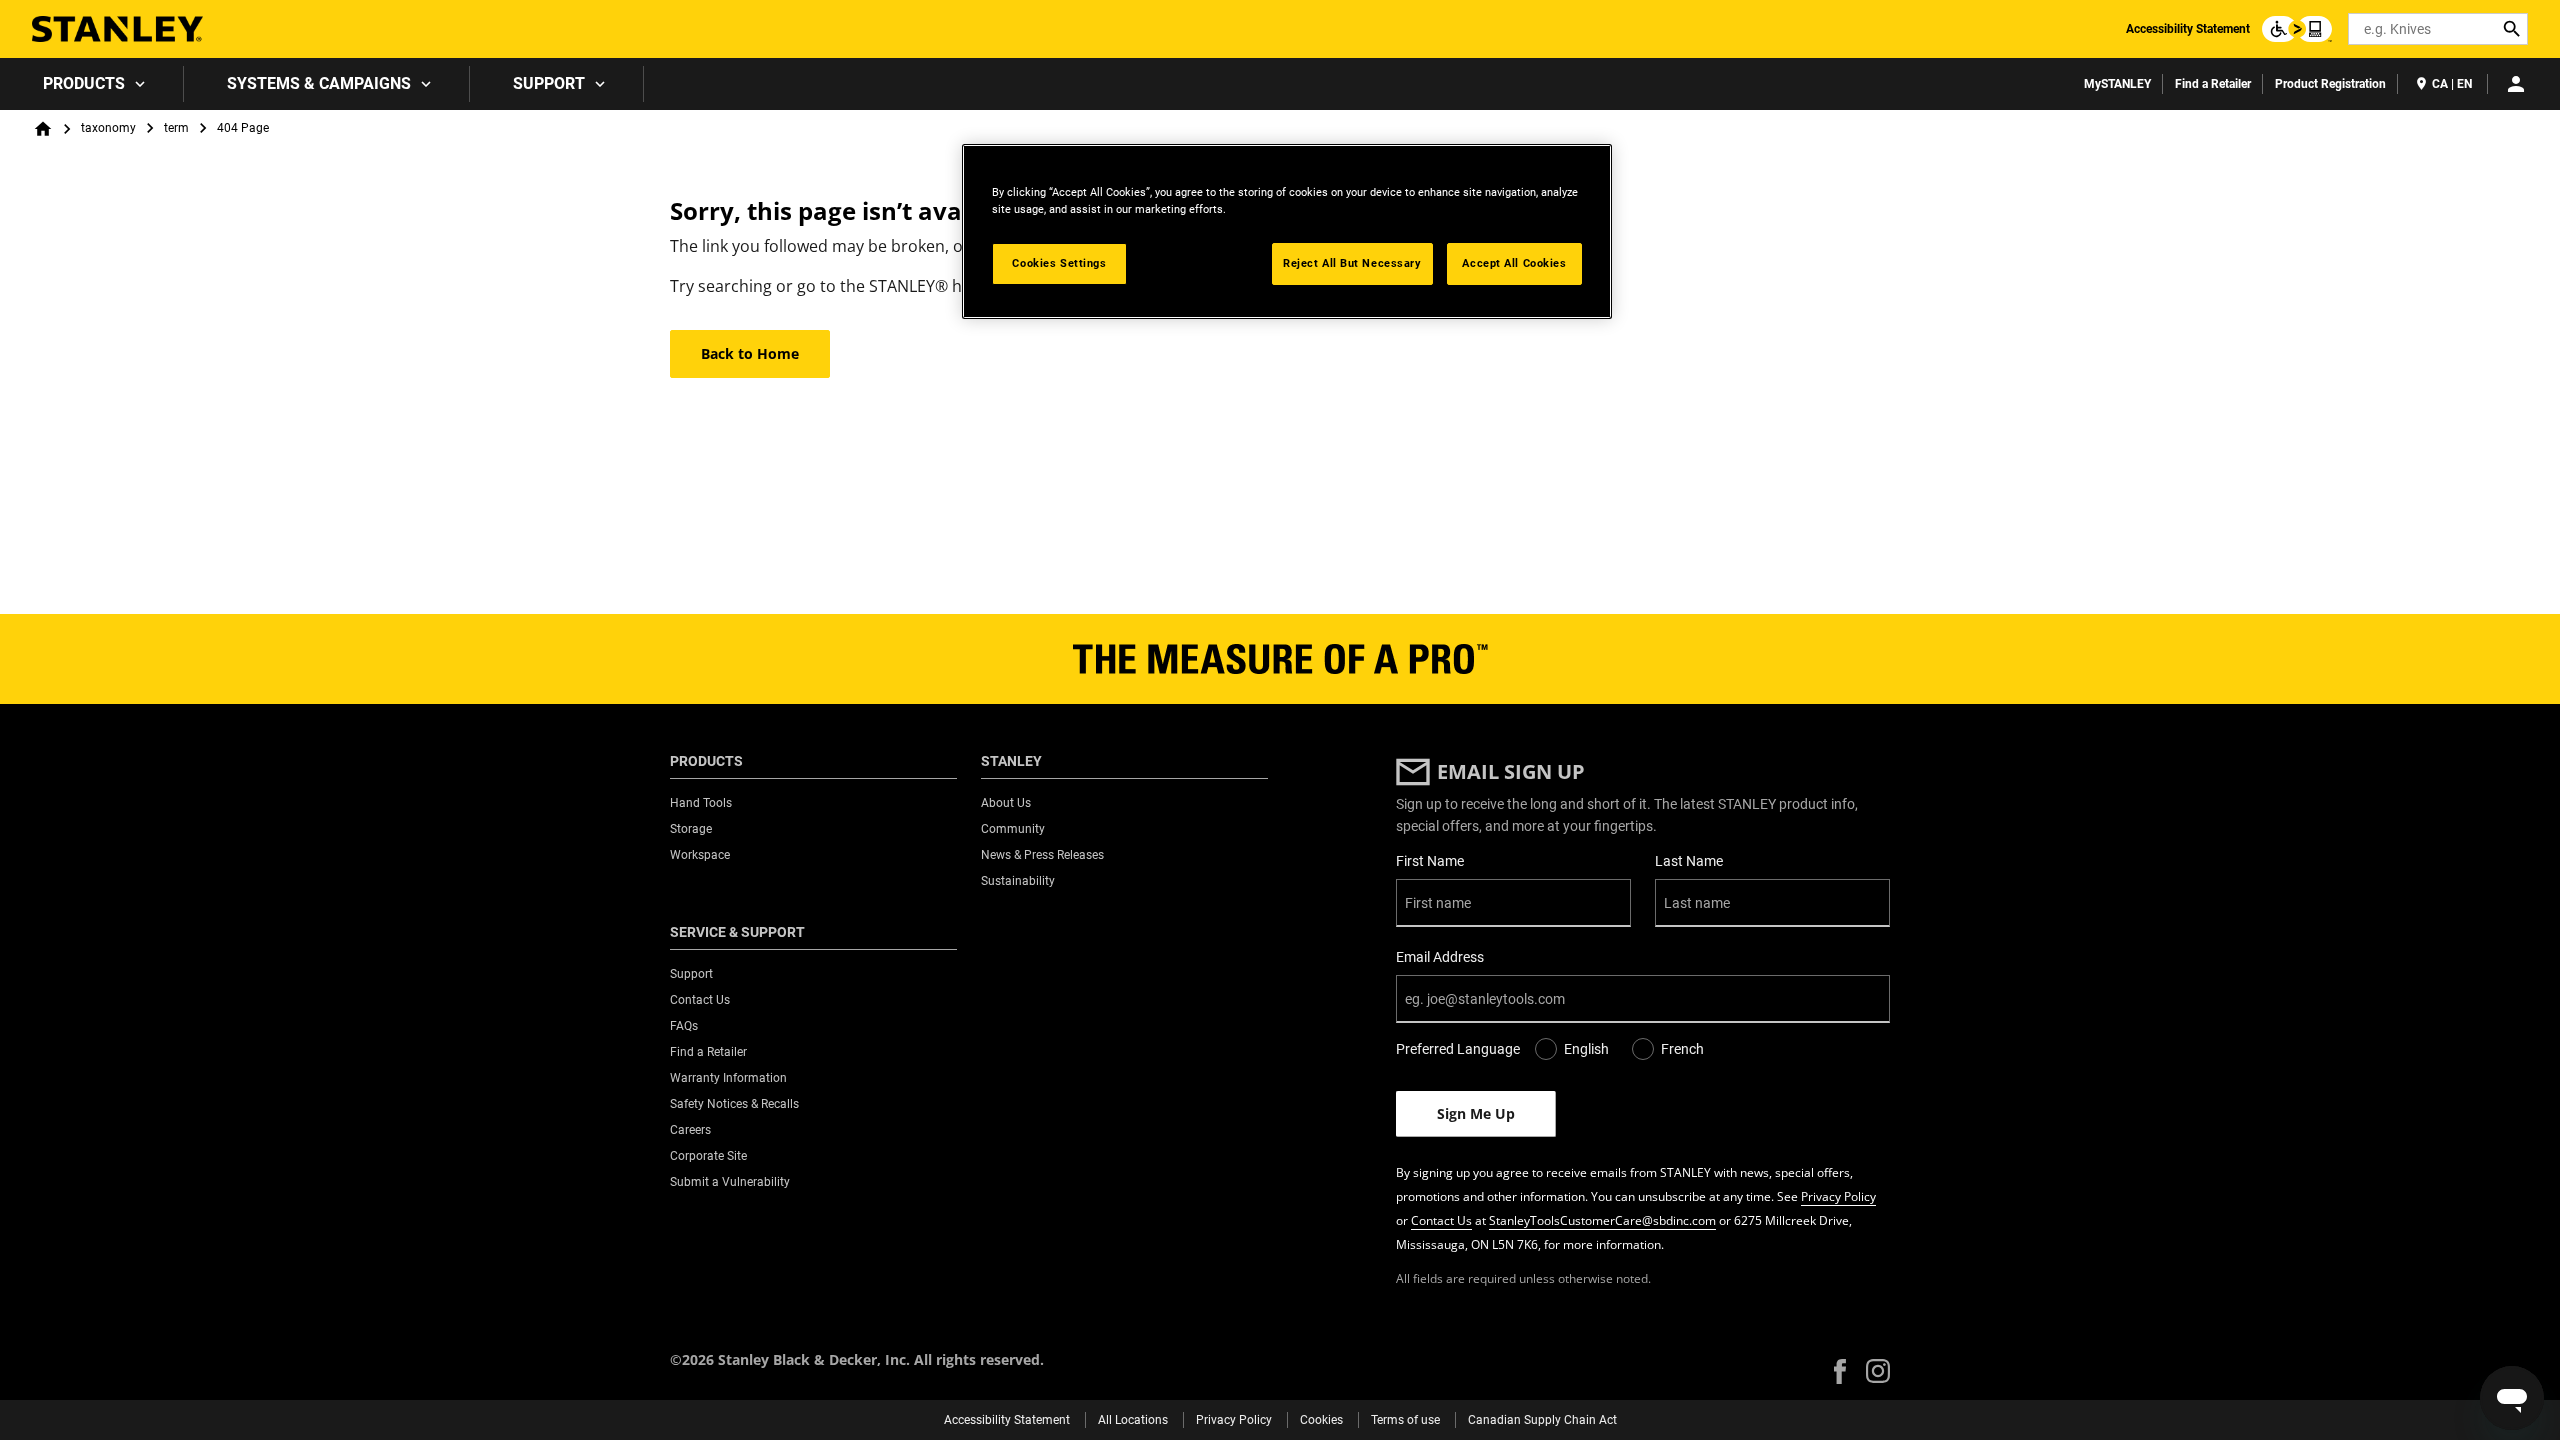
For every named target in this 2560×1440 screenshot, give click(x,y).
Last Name (1689, 861)
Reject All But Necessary (1352, 263)
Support (549, 83)
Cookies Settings (1059, 263)
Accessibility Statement (2188, 29)
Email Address (1440, 957)
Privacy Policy (1838, 1196)
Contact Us (1441, 1220)
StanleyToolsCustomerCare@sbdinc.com (1602, 1220)
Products (84, 83)
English (1586, 1049)
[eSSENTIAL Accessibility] (2297, 29)
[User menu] (2516, 84)
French (1682, 1049)
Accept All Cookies (1514, 263)
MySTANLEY (2117, 84)
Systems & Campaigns (319, 83)
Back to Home (750, 353)
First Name (1430, 861)
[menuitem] (92, 84)
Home (43, 129)
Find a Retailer (2213, 84)
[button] (1840, 1371)
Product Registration (2330, 84)
